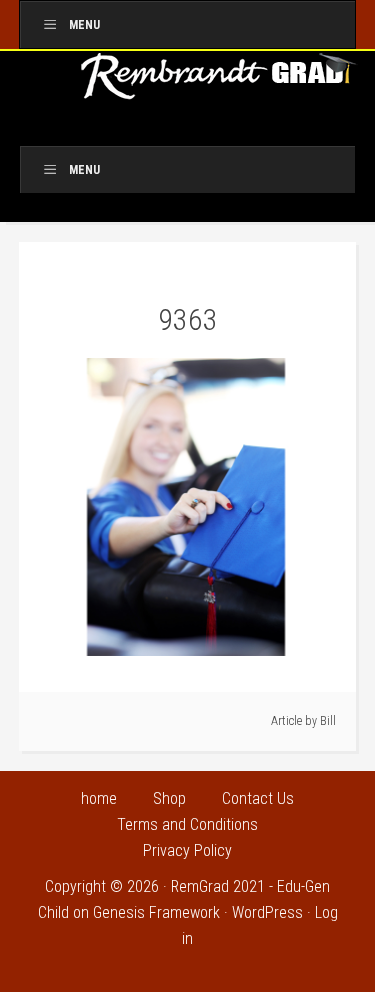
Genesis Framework (156, 912)
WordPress (267, 912)
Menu (84, 25)
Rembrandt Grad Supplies (220, 83)
